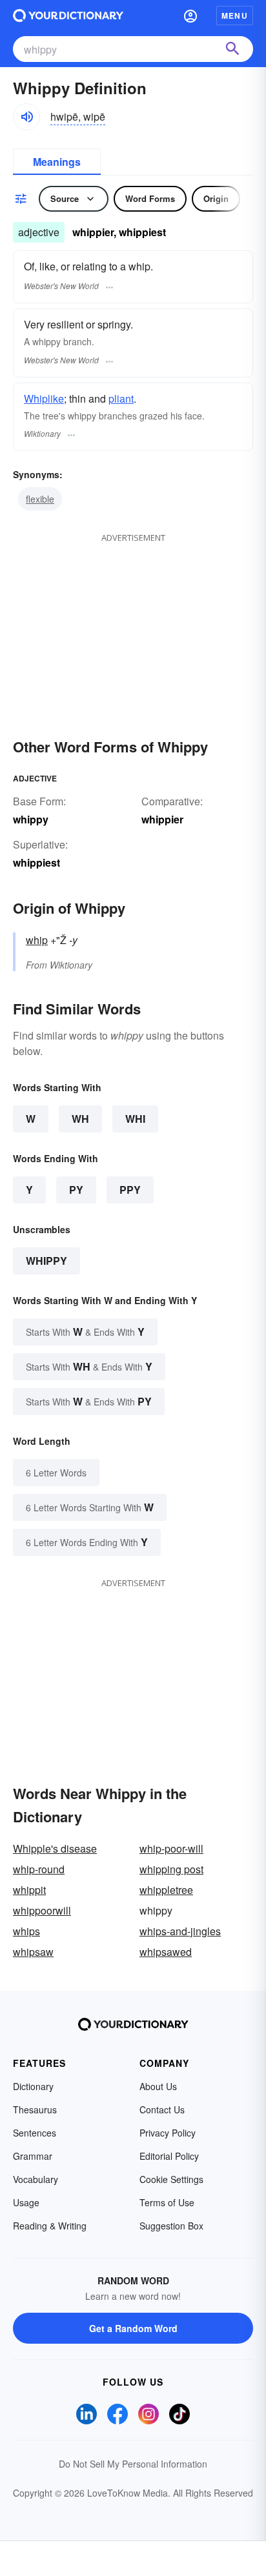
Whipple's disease (55, 1848)
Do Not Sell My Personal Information (133, 2464)
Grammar (33, 2156)
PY (76, 1190)
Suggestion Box (171, 2226)
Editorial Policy (169, 2156)
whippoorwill (42, 1910)
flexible (40, 499)
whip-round (39, 1869)
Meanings (57, 162)
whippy (46, 1261)
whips (26, 1931)
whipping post (171, 1869)
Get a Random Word (133, 2328)
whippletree (166, 1890)
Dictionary (33, 2086)
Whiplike (44, 398)
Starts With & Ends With (85, 1332)
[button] (190, 15)
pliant (121, 398)
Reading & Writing (50, 2226)
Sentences (35, 2133)
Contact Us (162, 2109)
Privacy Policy (168, 2133)
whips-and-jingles (180, 1931)
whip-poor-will (171, 1848)
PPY (130, 1190)
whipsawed (166, 1952)
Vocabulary (36, 2179)
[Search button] (232, 49)
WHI (135, 1119)
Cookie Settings (171, 2179)
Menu (235, 15)
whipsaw (33, 1952)
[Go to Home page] (68, 15)
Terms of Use (167, 2202)
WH (80, 1119)
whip (37, 940)
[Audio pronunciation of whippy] (26, 117)
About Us (158, 2086)
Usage (26, 2202)
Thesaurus (35, 2109)
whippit (29, 1890)
